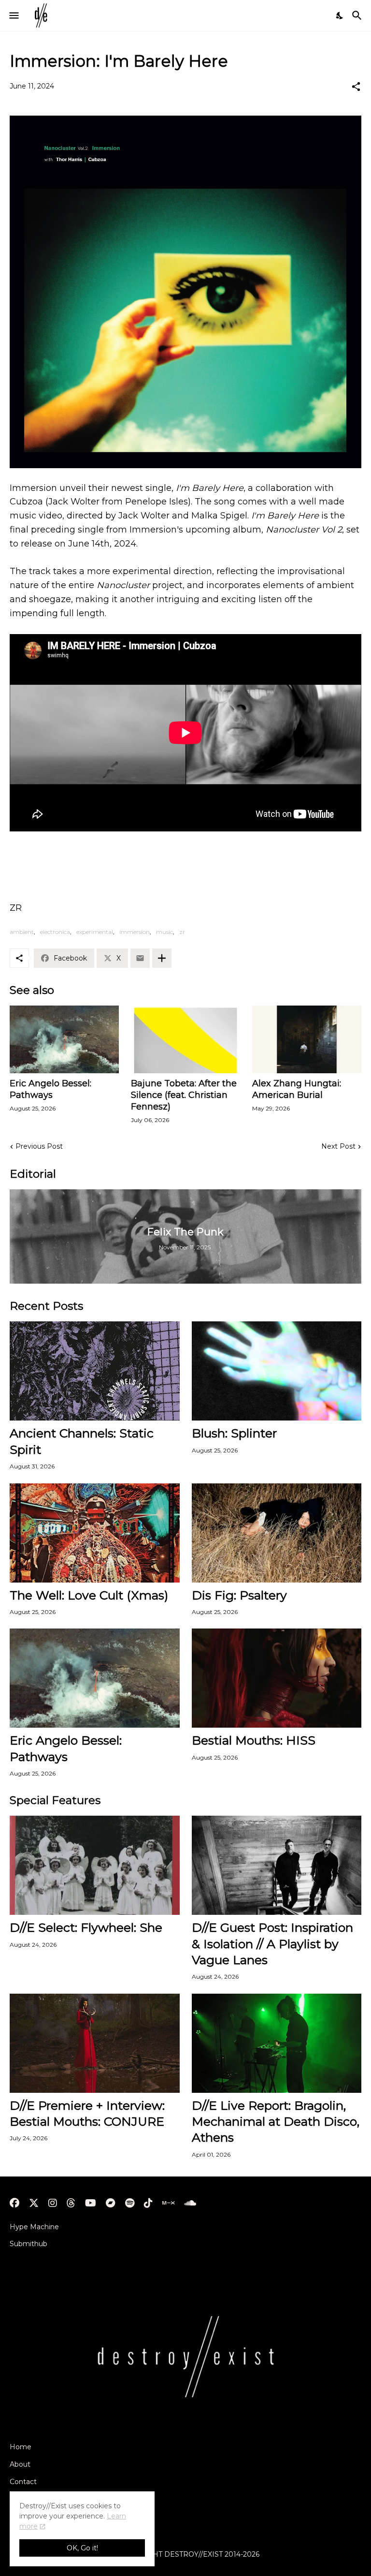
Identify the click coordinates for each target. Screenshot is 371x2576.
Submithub (29, 2244)
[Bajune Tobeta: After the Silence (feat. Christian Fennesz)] (185, 1039)
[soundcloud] (190, 2203)
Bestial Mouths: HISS (254, 1740)
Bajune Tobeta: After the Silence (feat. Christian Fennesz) (184, 1095)
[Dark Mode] (340, 15)
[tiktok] (148, 2203)
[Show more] (162, 958)
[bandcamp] (111, 2203)
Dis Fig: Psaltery (239, 1595)
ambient (22, 932)
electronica (55, 932)
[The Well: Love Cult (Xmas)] (95, 1533)
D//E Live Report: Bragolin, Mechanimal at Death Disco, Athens (276, 2122)
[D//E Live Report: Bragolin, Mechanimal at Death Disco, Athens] (277, 2043)
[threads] (71, 2203)
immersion (135, 932)
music (164, 932)
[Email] (140, 958)
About (20, 2464)
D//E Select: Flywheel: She (86, 1927)
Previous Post (39, 1146)
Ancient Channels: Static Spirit (82, 1441)
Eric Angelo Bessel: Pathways (50, 1089)
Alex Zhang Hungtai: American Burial (297, 1089)
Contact (23, 2482)
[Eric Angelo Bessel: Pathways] (64, 1039)
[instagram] (53, 2203)
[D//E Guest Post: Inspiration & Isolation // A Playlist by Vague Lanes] (277, 1865)
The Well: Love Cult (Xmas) (89, 1595)
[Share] (356, 87)
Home (21, 2447)
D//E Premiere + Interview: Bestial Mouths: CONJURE (87, 2113)
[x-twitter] (34, 2203)
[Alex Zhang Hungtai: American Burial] (307, 1039)
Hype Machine (34, 2227)
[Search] (358, 15)
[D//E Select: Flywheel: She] (95, 1865)
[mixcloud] (168, 2203)
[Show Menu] (13, 15)
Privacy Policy (33, 2499)
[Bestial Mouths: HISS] (277, 1678)
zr (182, 932)
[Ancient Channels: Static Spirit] (95, 1371)
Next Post (338, 1146)
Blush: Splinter (234, 1433)
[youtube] (91, 2203)
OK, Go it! (82, 2548)
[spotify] (130, 2203)
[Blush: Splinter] (277, 1371)
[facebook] (14, 2203)
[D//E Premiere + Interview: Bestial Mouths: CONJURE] (95, 2043)
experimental (95, 932)
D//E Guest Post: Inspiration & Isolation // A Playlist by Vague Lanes (272, 1944)
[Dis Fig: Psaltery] (277, 1533)
